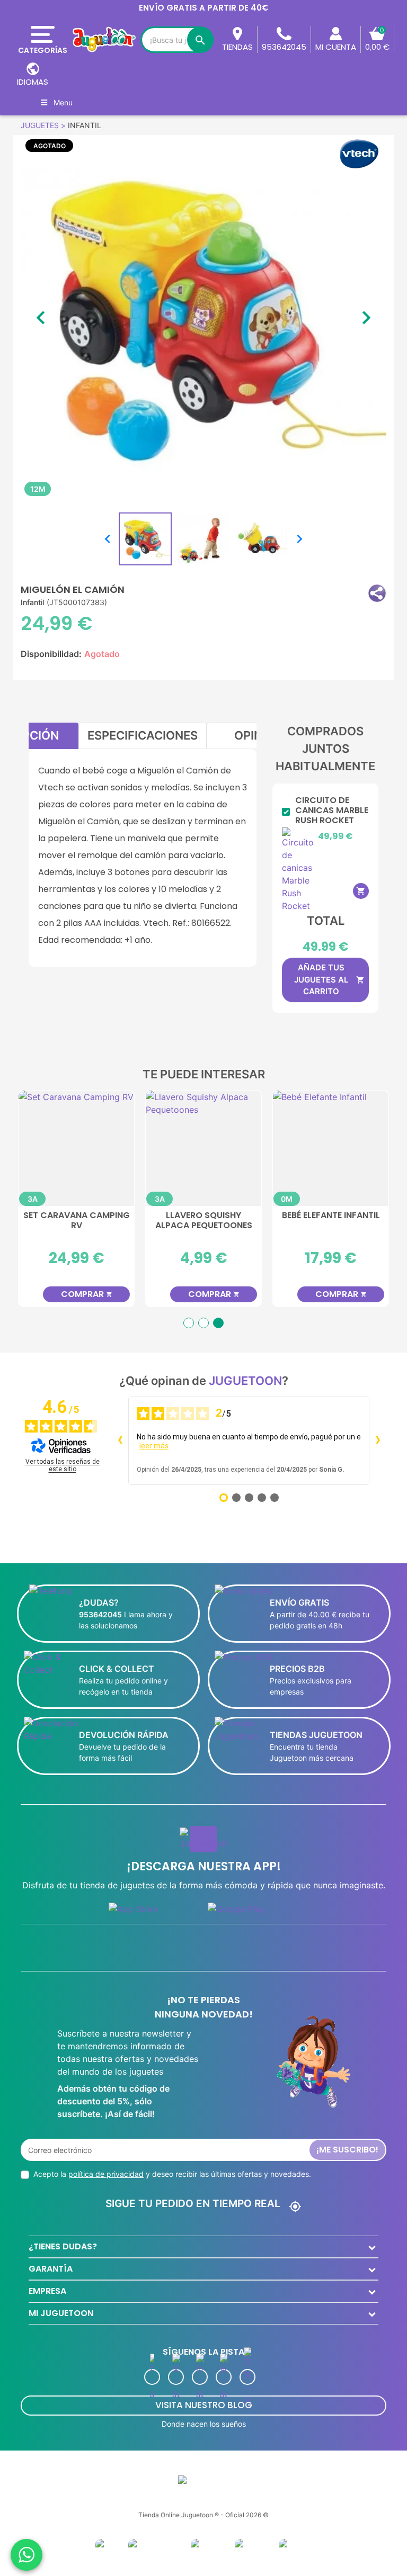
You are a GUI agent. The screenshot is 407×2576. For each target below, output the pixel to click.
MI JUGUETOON (61, 2313)
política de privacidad (106, 2174)
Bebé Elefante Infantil (331, 1216)
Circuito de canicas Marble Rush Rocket (332, 810)
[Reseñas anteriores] (120, 1441)
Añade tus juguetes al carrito (329, 979)
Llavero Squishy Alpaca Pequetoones (204, 1221)
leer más (154, 1446)
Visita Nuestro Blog (204, 2405)
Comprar (87, 1294)
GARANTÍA (51, 2269)
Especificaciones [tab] (143, 735)
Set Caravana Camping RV (77, 1221)
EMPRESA (47, 2291)
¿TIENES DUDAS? (63, 2246)
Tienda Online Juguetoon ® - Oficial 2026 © (203, 2515)
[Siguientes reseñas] (378, 1441)
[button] (377, 593)
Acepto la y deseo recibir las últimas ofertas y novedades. (172, 2174)
